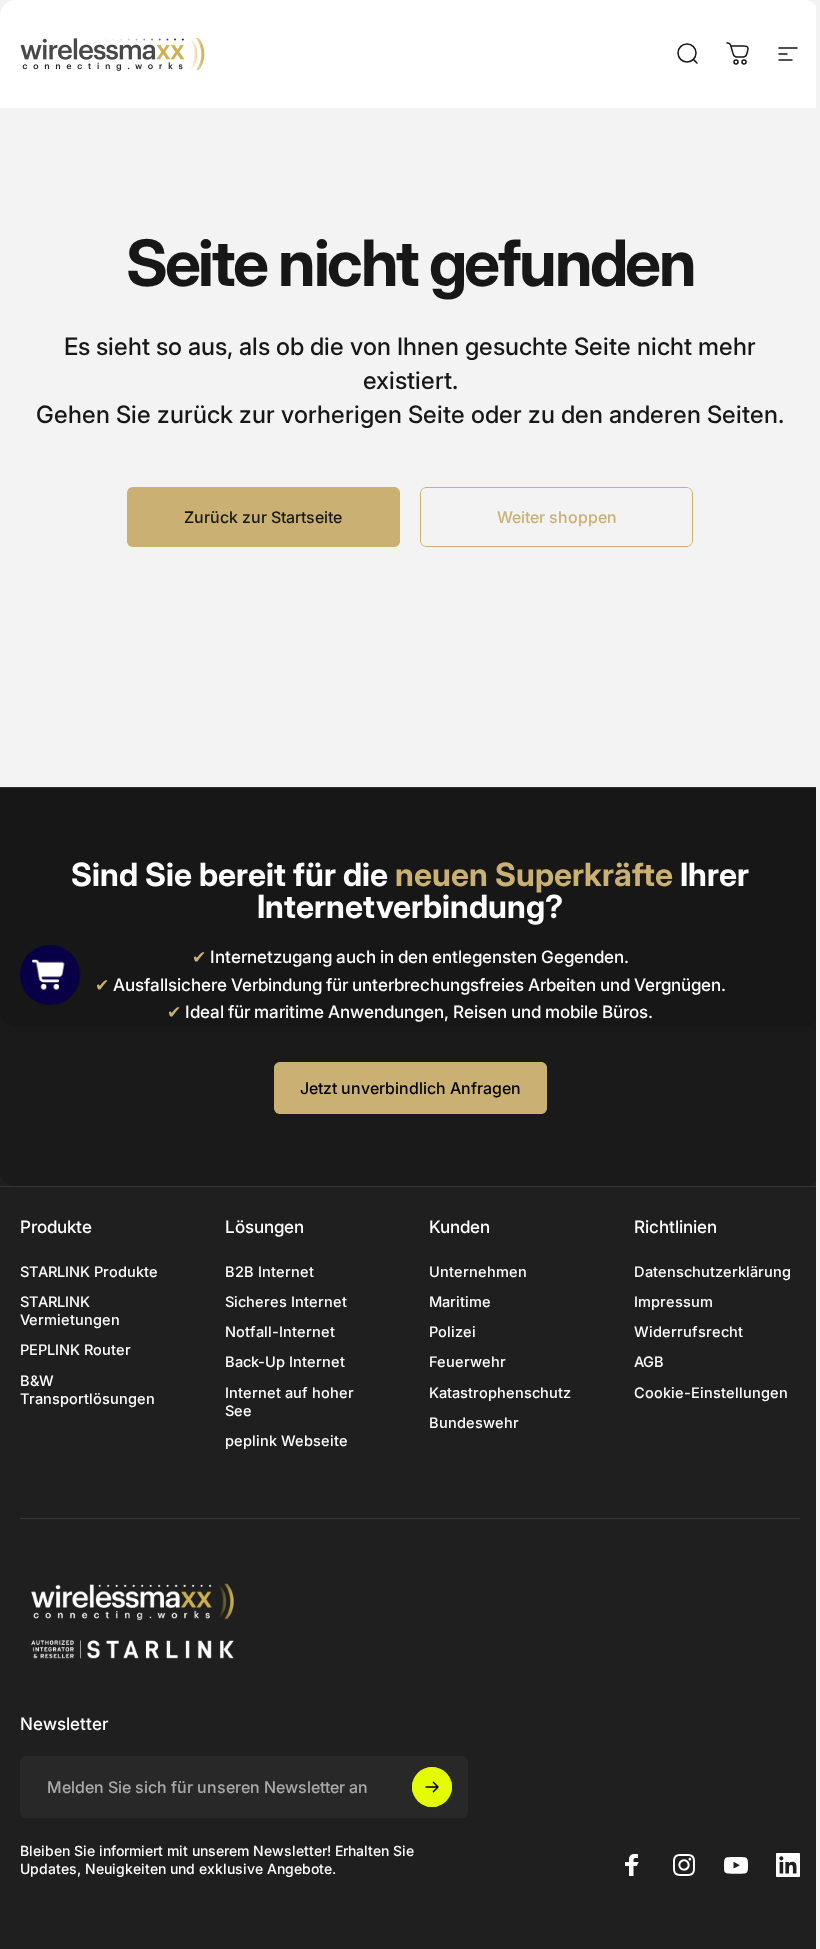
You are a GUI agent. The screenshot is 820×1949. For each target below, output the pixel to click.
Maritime (460, 1302)
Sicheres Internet (286, 1302)
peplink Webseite (286, 1441)
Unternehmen (478, 1272)
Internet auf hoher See (289, 1402)
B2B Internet (269, 1272)
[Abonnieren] (432, 1787)
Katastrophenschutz (500, 1393)
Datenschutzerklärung (712, 1272)
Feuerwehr (467, 1362)
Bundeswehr (474, 1423)
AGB (649, 1362)
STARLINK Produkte (89, 1272)
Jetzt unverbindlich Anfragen (410, 1088)
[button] (50, 975)
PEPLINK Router (75, 1350)
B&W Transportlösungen (87, 1390)
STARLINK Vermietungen (70, 1311)
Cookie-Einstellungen (711, 1393)
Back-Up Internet (285, 1362)
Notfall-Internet (280, 1332)
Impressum (673, 1302)
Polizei (452, 1332)
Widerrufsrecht (688, 1332)
